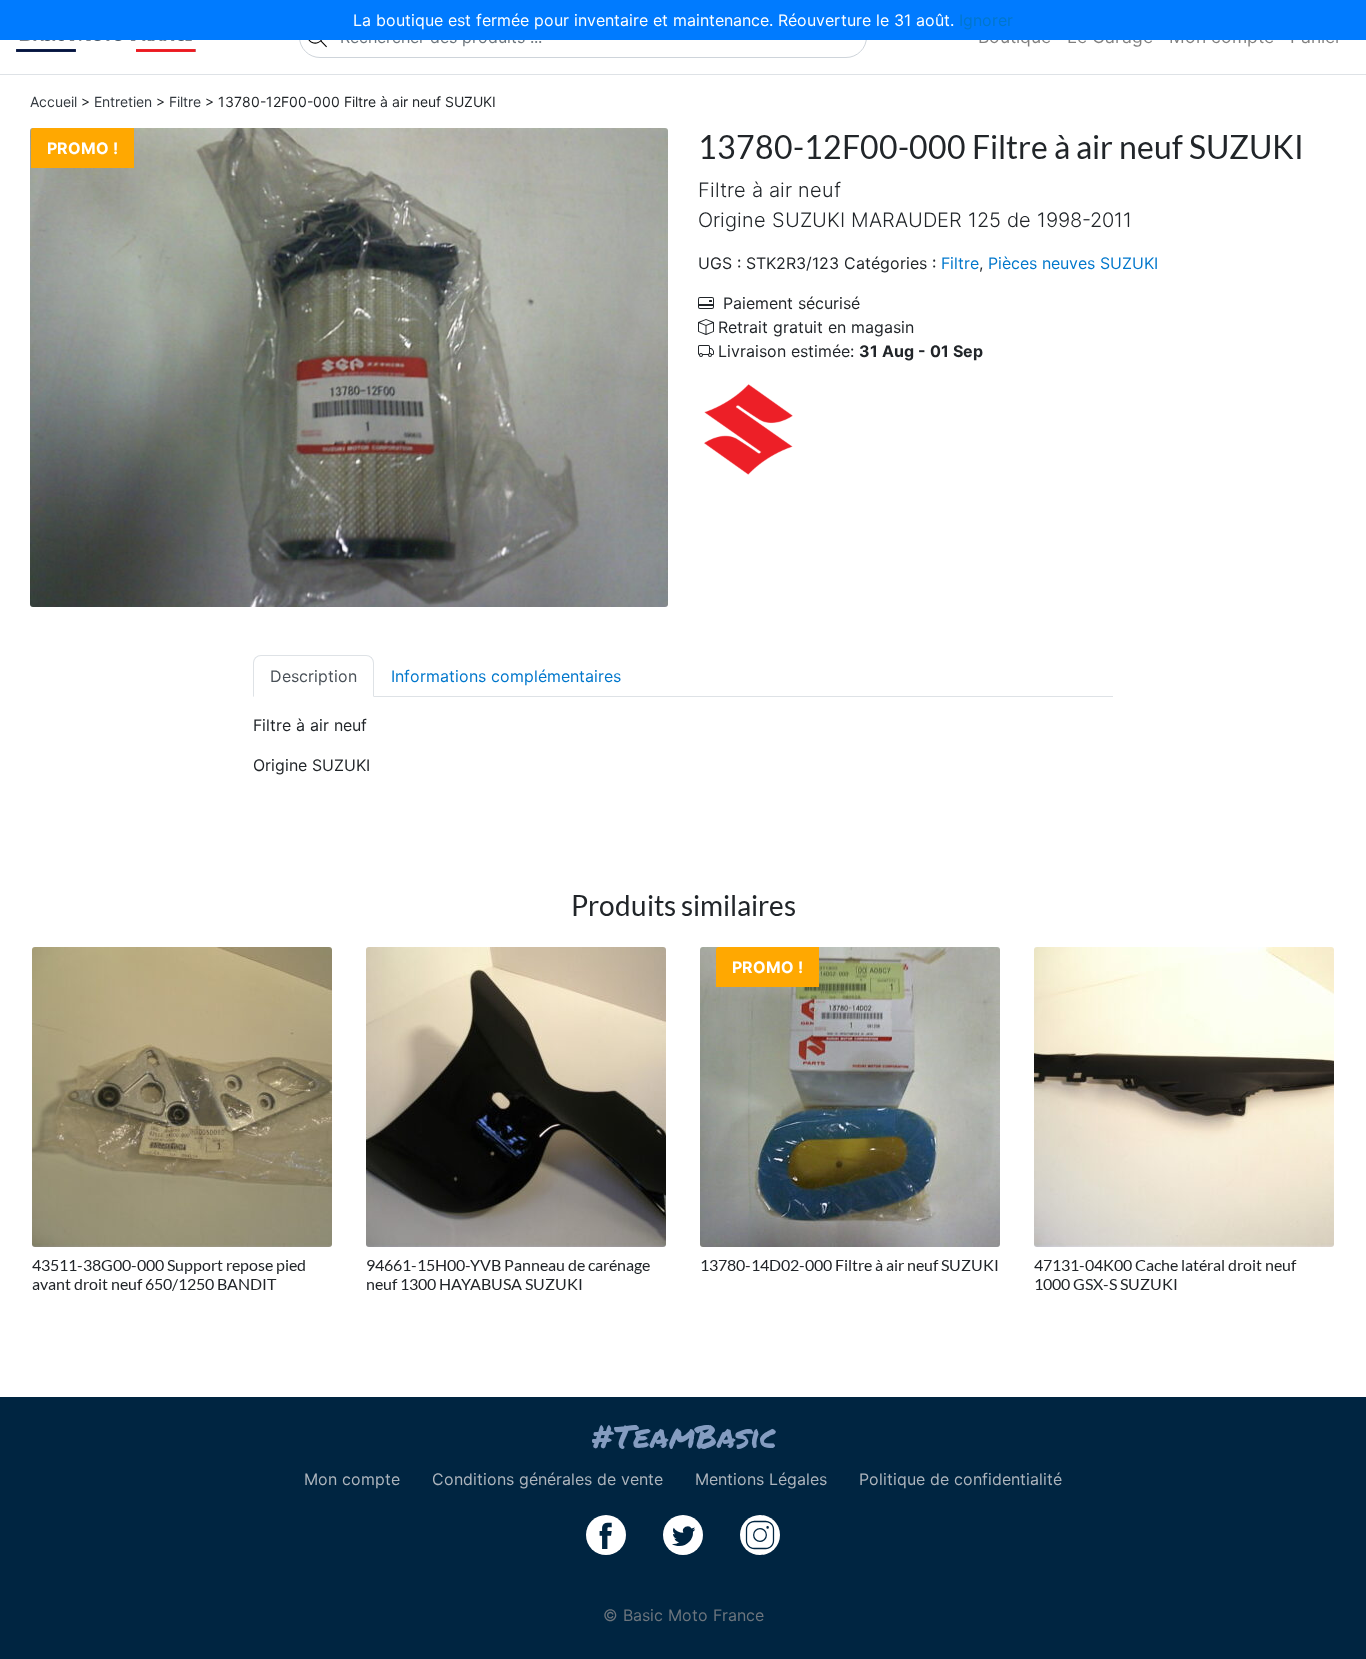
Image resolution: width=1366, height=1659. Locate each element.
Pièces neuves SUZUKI (1073, 263)
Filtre (185, 101)
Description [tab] (313, 676)
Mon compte (352, 1479)
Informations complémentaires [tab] (506, 676)
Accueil (53, 101)
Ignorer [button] (986, 20)
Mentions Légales (761, 1479)
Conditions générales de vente (547, 1479)
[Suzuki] (748, 427)
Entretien (123, 101)
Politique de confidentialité (960, 1479)
